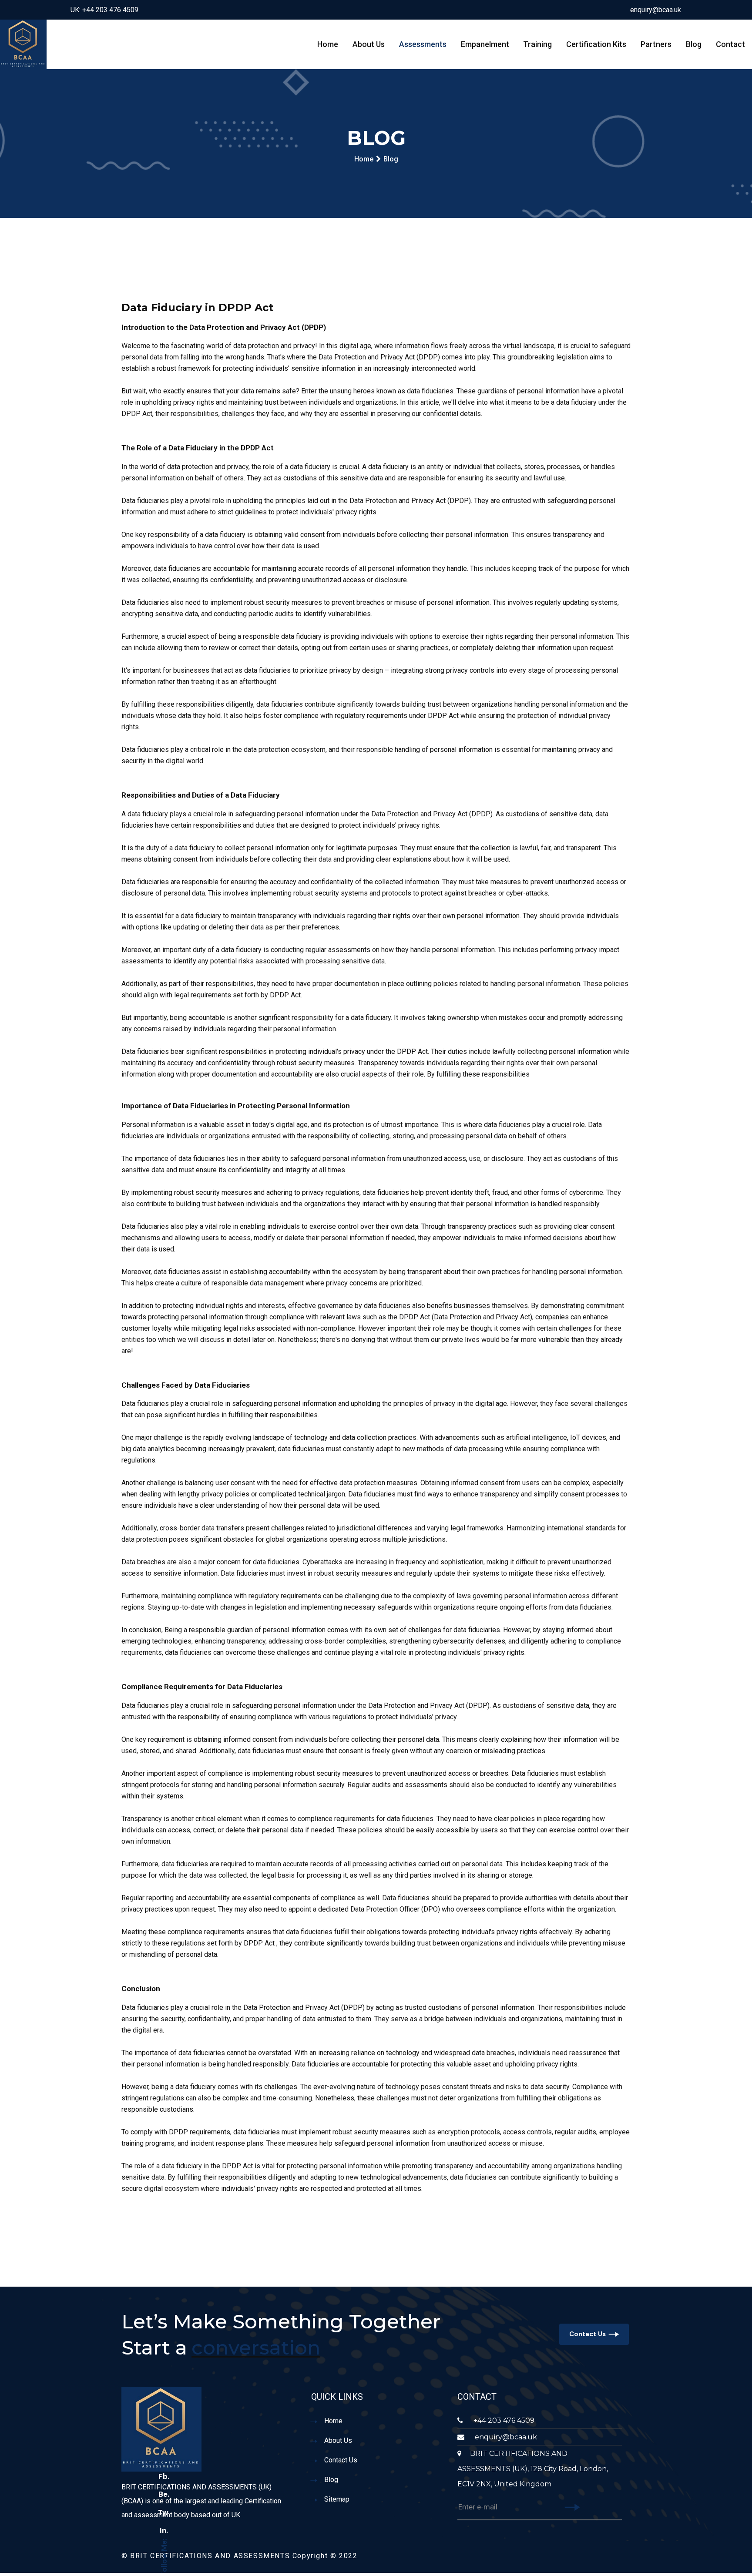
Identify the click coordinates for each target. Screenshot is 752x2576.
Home (328, 44)
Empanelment (485, 44)
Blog (694, 44)
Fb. (164, 2476)
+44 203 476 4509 (503, 2420)
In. (164, 2530)
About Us (369, 44)
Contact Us (587, 2334)
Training (537, 44)
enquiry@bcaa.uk (656, 10)
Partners (656, 44)
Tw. (164, 2512)
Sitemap (337, 2499)
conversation (256, 2347)
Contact (730, 44)
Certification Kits (596, 44)
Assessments (423, 44)
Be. (164, 2494)
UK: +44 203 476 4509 (104, 10)
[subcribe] (572, 2508)
